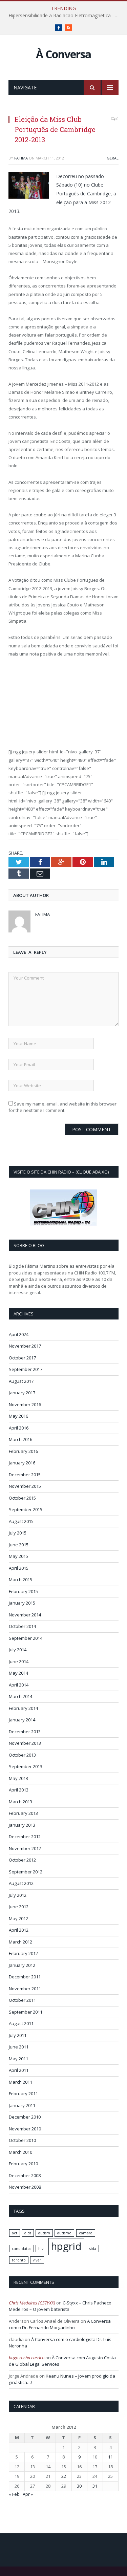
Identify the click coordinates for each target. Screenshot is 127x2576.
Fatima (21, 158)
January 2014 (22, 1720)
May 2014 (18, 1673)
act (15, 2233)
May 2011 (18, 2059)
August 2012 (21, 1883)
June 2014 (19, 1661)
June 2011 (19, 2047)
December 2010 (25, 2117)
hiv (41, 2249)
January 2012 (22, 1965)
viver (37, 2260)
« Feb (14, 2494)
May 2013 (18, 1778)
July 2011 (18, 2035)
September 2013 (26, 1766)
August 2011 (21, 2023)
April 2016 (19, 1428)
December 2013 (25, 1732)
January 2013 (22, 1825)
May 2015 (18, 1556)
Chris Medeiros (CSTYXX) (32, 2303)
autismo (64, 2233)
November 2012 (25, 1848)
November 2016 (25, 1404)
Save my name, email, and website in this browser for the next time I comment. (62, 1107)
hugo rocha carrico (27, 2358)
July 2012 (18, 1895)
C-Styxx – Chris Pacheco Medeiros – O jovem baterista (60, 2306)
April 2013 (19, 1790)
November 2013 (25, 1743)
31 (95, 2486)
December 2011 (25, 1977)
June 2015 (19, 1545)
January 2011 (22, 2105)
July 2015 (18, 1533)
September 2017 (26, 1369)
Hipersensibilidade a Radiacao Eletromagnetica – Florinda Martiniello (65, 16)
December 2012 (25, 1837)
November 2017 (25, 1346)
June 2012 (19, 1907)
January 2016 (22, 1463)
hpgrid (66, 2246)
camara (86, 2233)
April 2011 (19, 2070)
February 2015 (23, 1591)
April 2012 (19, 1930)
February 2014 (23, 1708)
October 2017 (22, 1358)
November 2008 (25, 2187)
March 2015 (20, 1580)
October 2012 (22, 1860)
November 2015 (25, 1486)
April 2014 (19, 1685)
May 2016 (18, 1416)
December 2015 (25, 1475)
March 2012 (20, 1942)
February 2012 (23, 1953)
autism (44, 2233)
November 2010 (25, 2129)
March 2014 (20, 1696)
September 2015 (26, 1509)
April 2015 (19, 1568)
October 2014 (22, 1626)
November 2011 (25, 1989)
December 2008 (25, 2175)
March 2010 (20, 2152)
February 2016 (23, 1451)
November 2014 (25, 1615)
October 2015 (22, 1498)
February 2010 (23, 2164)
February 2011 (23, 2094)
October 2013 (22, 1755)
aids (28, 2233)
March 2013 (20, 1802)
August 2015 (21, 1521)
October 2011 (22, 2000)
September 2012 (26, 1872)
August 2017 (21, 1381)
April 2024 (19, 1334)
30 (79, 2486)
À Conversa (63, 54)
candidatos (22, 2249)
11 (110, 2457)
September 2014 (26, 1638)
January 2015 (22, 1603)
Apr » (28, 2494)
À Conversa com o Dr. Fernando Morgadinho (60, 2324)
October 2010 (22, 2140)
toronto (19, 2260)
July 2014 (18, 1650)
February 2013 (23, 1813)
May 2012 (18, 1918)
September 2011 (26, 2012)
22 (64, 2476)
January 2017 (22, 1393)
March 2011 (20, 2082)
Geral (113, 158)
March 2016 (20, 1439)
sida (93, 2249)
